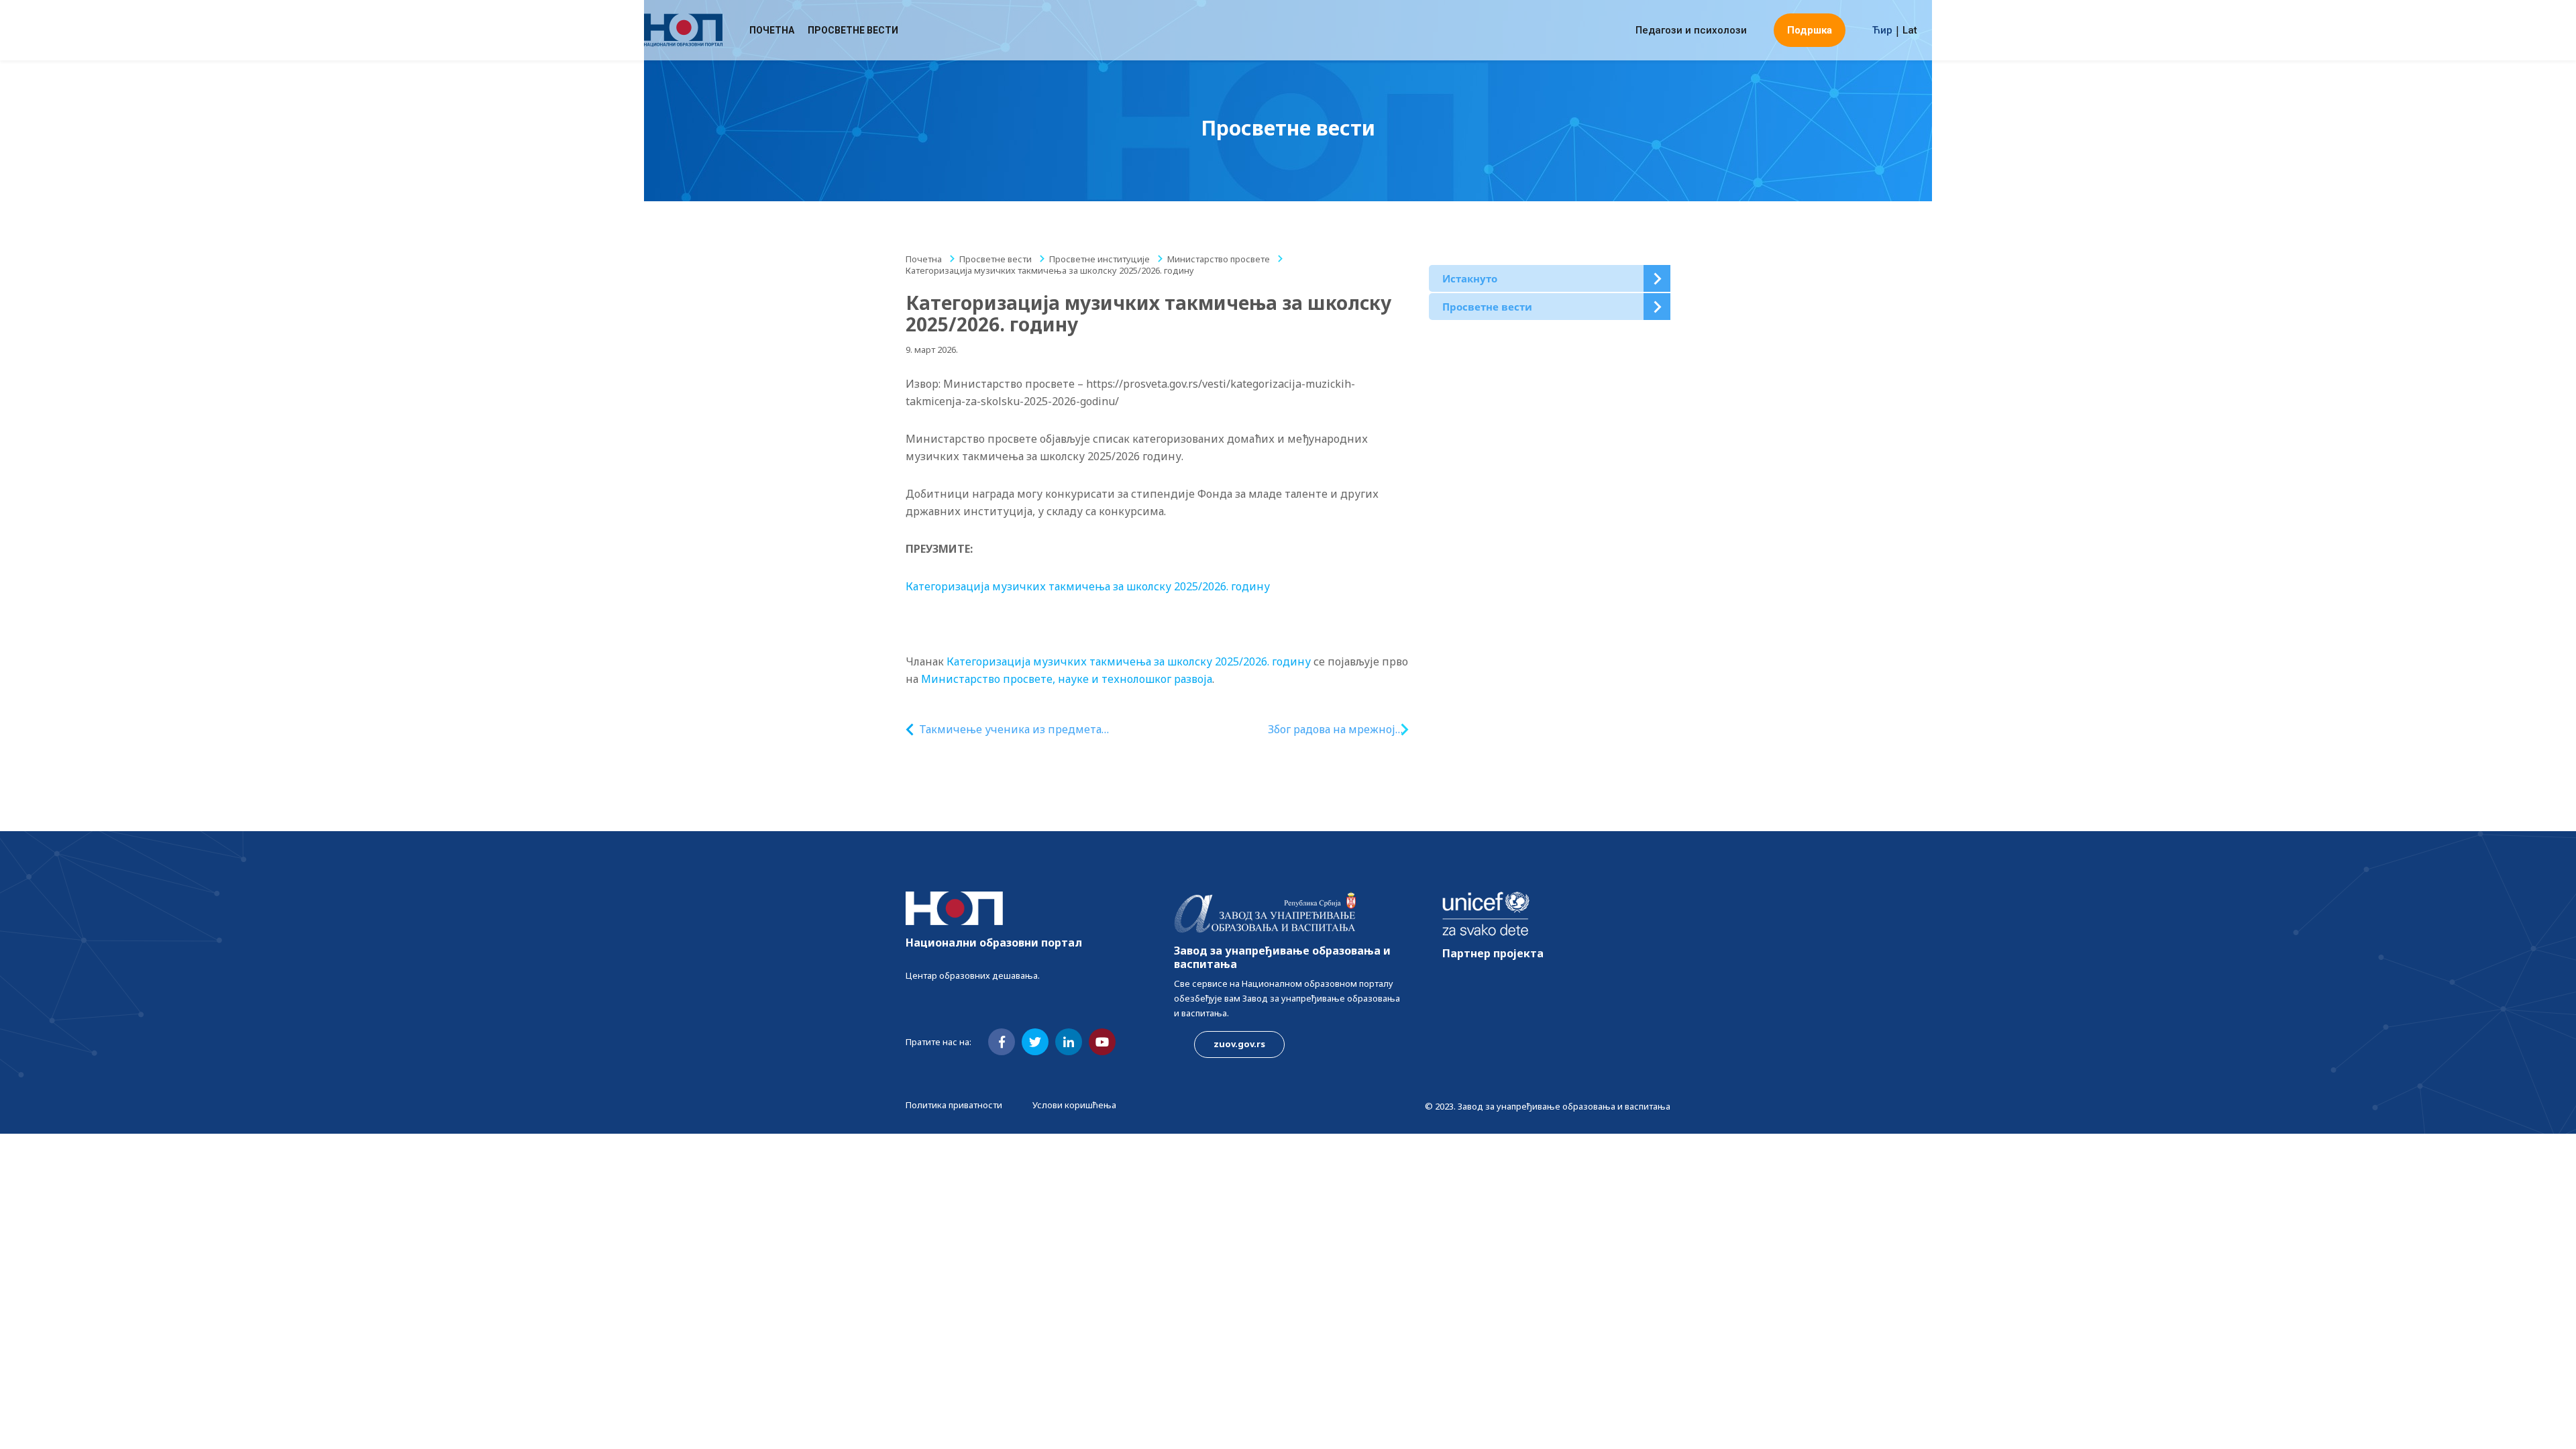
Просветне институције (1099, 259)
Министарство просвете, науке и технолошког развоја (1067, 679)
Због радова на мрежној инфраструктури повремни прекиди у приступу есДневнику (1321, 730)
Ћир (1882, 30)
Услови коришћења (1074, 1105)
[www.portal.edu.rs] (683, 30)
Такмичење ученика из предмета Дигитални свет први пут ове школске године (1023, 730)
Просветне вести (853, 30)
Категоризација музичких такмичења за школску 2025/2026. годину (1088, 586)
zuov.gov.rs (1239, 1044)
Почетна (772, 30)
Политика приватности (954, 1105)
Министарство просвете (1219, 259)
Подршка (1810, 30)
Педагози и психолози (1691, 30)
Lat (1910, 30)
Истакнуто (1470, 278)
